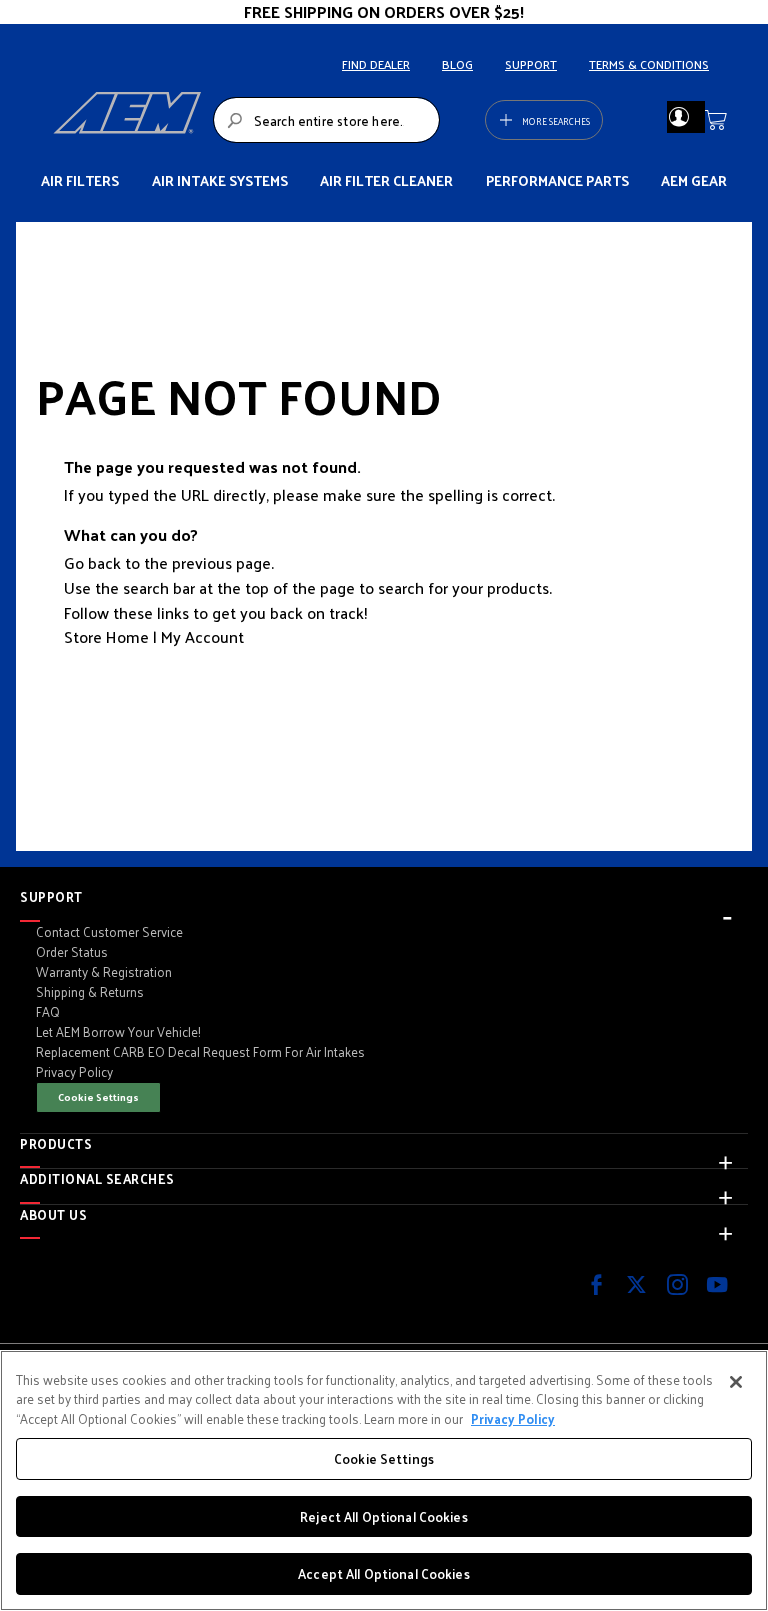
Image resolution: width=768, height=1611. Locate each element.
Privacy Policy (513, 1418)
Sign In (678, 117)
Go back (92, 562)
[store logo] (127, 120)
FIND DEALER (376, 64)
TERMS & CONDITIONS (649, 64)
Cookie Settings (98, 1096)
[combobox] (326, 120)
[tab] (384, 897)
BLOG (457, 64)
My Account (202, 636)
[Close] (736, 1382)
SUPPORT (531, 64)
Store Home (106, 636)
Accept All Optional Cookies (384, 1573)
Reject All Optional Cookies (384, 1516)
